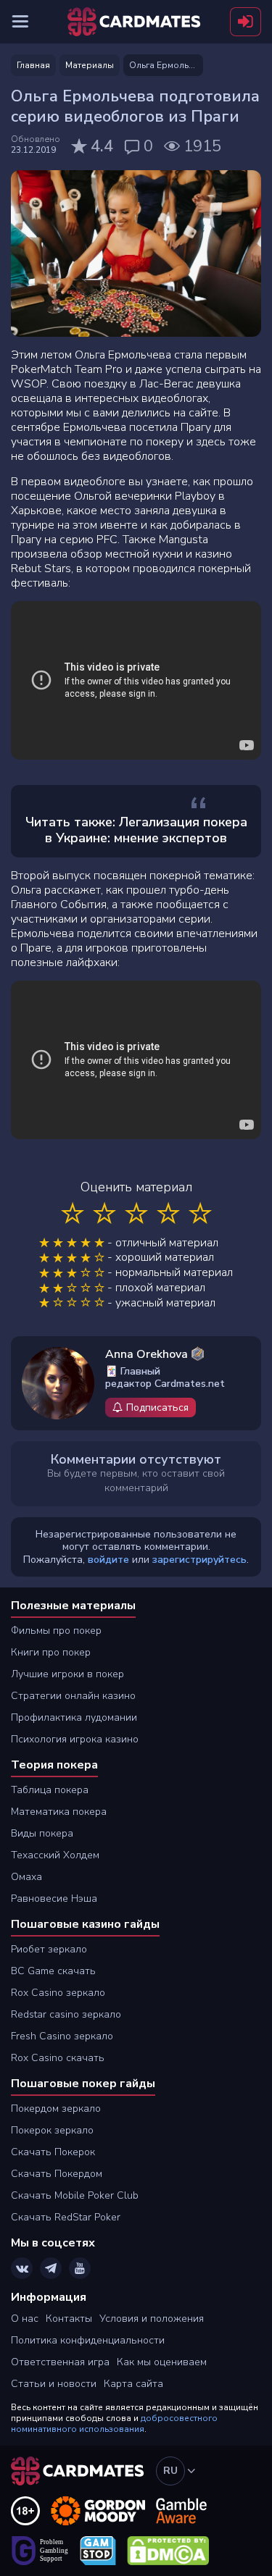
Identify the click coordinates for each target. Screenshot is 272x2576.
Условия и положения (152, 2319)
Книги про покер (51, 1652)
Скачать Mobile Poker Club (75, 2195)
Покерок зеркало (52, 2130)
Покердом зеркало (56, 2109)
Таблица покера (50, 1790)
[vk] (22, 2268)
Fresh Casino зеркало (62, 2036)
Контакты (69, 2319)
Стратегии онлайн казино (73, 1696)
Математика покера (59, 1812)
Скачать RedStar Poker (66, 2217)
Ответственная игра (60, 2362)
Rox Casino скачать (58, 2058)
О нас (25, 2319)
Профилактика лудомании (74, 1717)
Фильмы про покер (56, 1631)
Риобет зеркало (49, 1949)
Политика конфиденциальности (88, 2340)
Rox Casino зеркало (58, 1993)
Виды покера (42, 1833)
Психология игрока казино (75, 1739)
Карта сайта (133, 2384)
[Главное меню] (20, 22)
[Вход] (246, 22)
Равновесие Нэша (54, 1899)
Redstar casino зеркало (66, 2014)
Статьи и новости (54, 2384)
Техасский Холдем (55, 1855)
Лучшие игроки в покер (67, 1674)
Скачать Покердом (57, 2174)
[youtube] (80, 2268)
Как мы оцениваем (162, 2362)
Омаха (26, 1877)
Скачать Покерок (53, 2152)
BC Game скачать (53, 1971)
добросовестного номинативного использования (114, 2424)
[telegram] (51, 2268)
